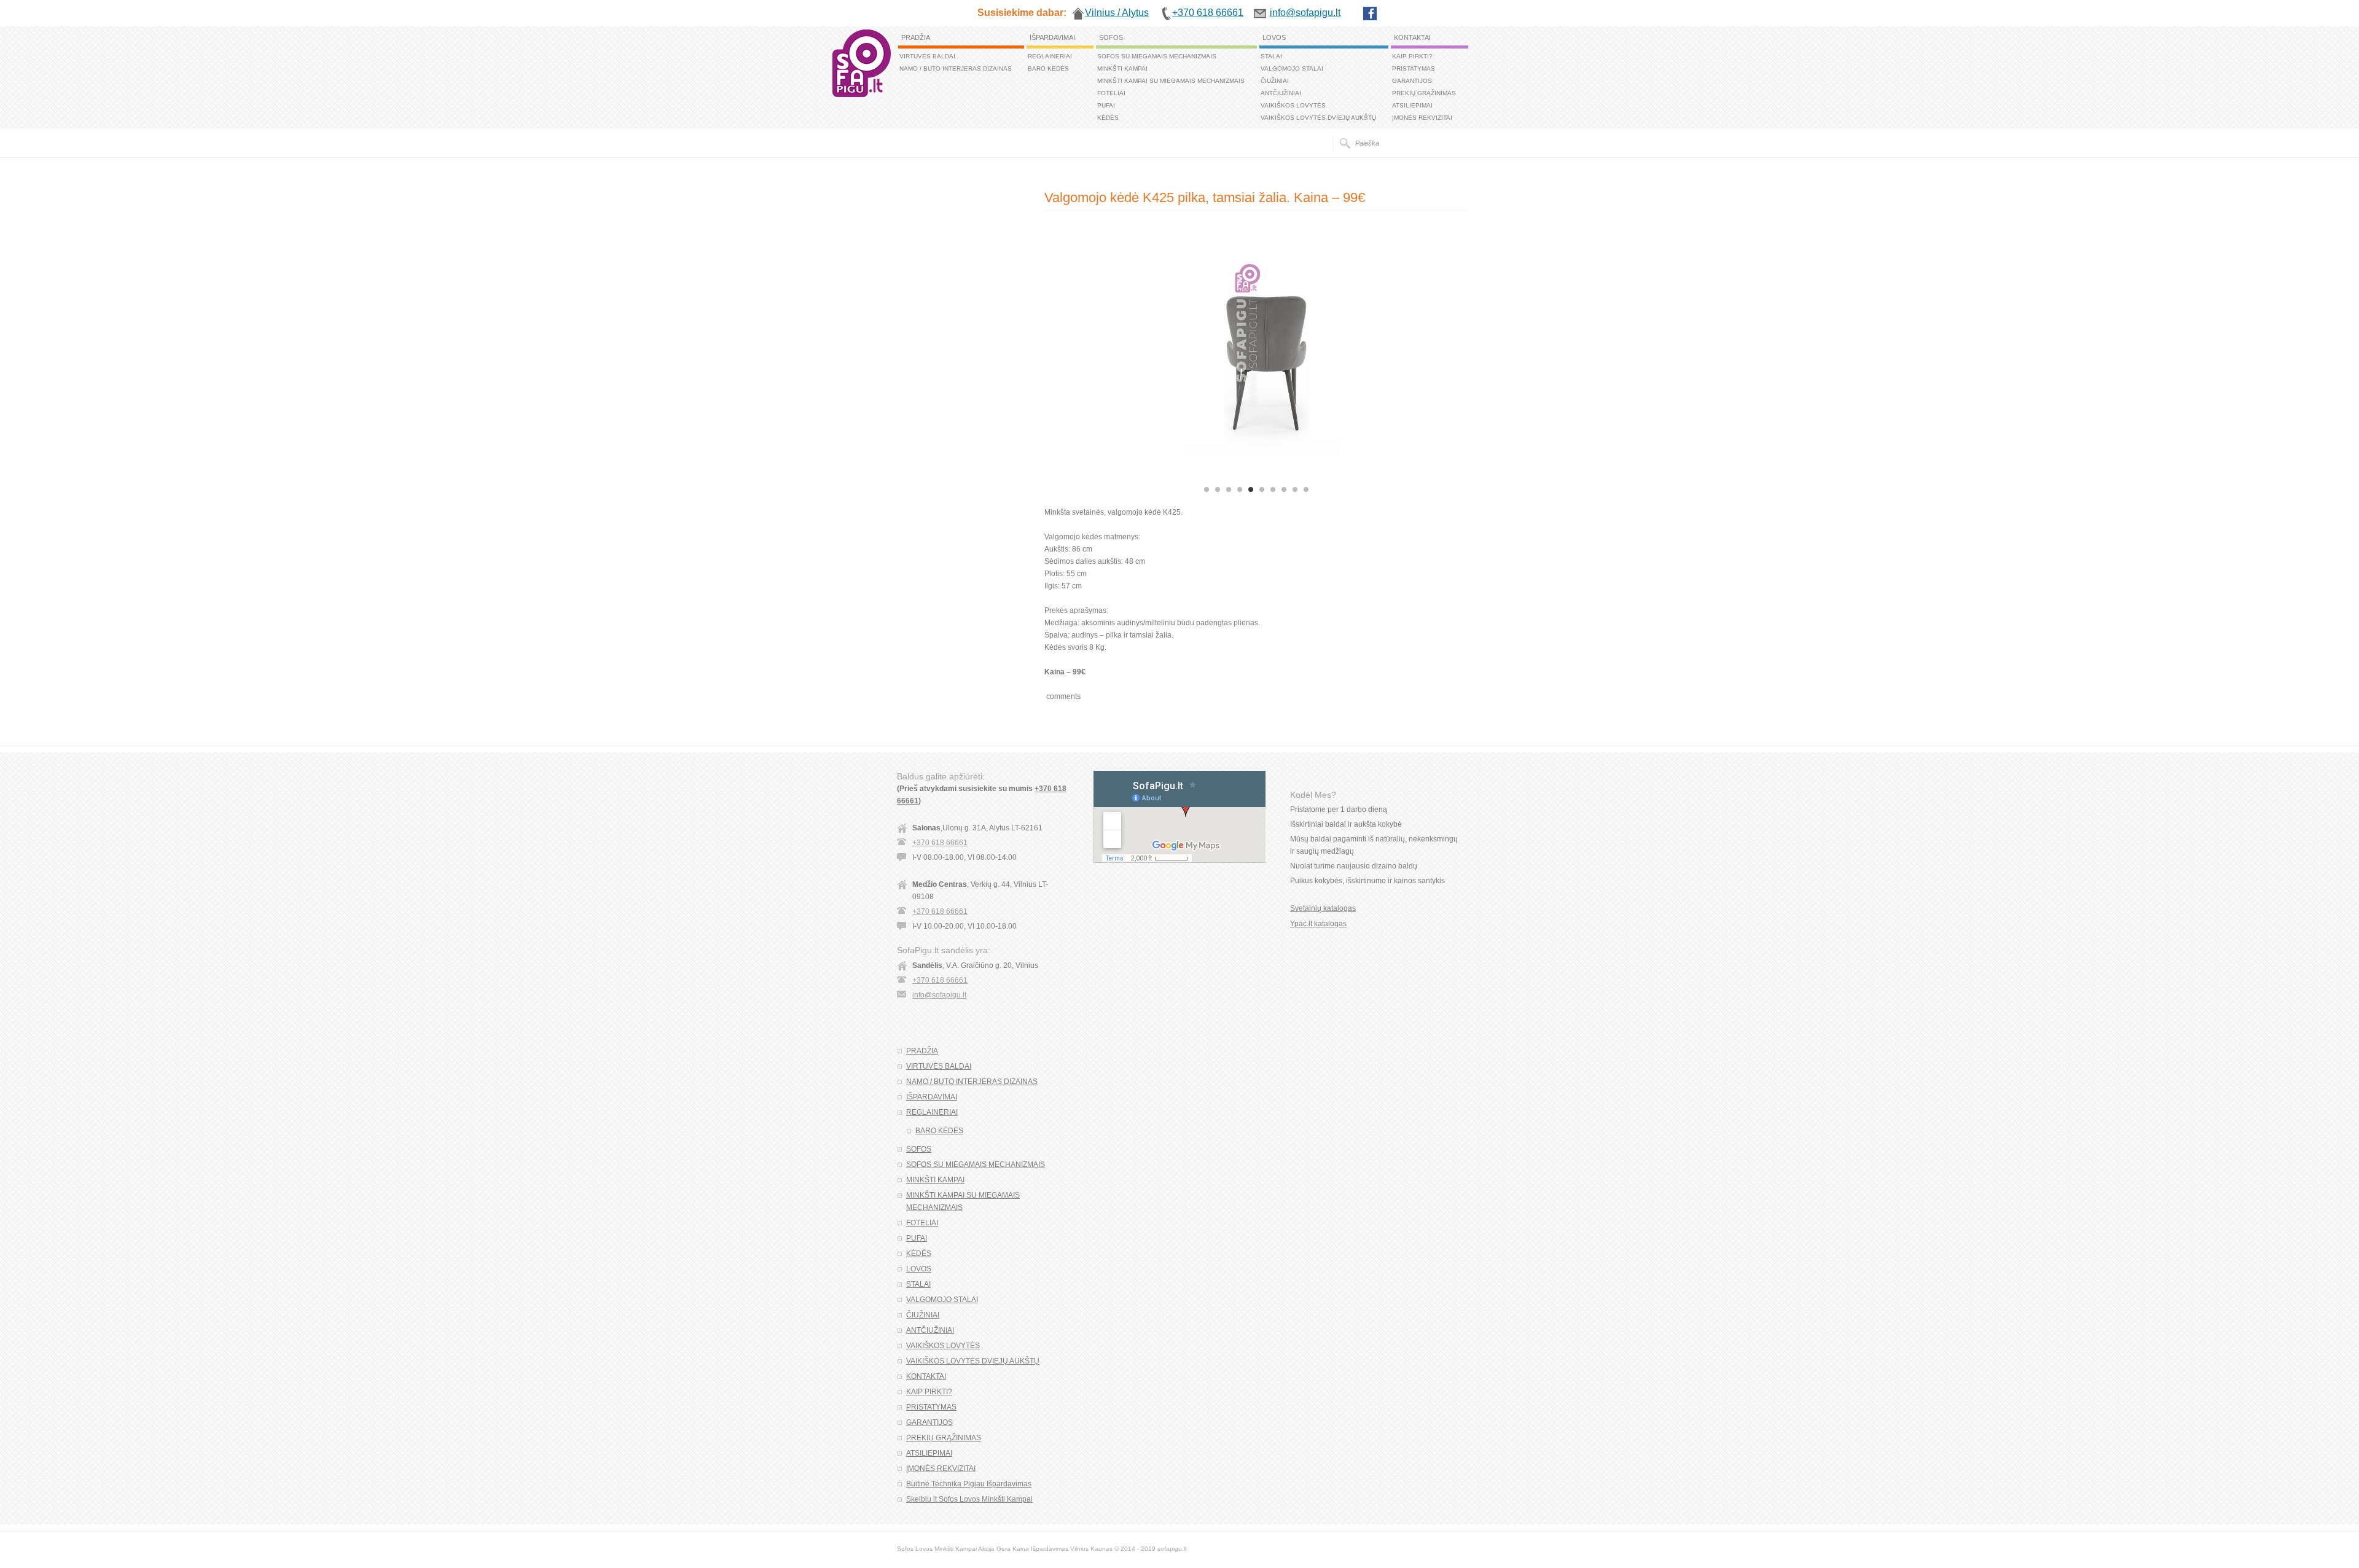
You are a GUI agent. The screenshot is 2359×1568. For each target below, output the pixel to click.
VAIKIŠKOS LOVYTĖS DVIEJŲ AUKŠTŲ (1318, 118)
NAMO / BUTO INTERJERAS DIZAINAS (956, 68)
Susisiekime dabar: (1022, 13)
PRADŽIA (916, 37)
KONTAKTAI (1412, 37)
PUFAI (1106, 105)
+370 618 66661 (940, 843)
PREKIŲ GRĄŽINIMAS (1424, 93)
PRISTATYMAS (1414, 68)
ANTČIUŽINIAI (1281, 93)
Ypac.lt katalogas (1318, 924)
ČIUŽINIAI (1275, 81)
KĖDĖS (1108, 118)
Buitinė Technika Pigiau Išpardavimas (969, 1484)
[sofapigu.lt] (862, 95)
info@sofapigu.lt (939, 995)
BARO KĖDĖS (1048, 68)
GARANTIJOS (1412, 81)
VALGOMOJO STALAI (1292, 68)
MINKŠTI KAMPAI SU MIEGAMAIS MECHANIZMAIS (1171, 81)
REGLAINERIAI (1050, 56)
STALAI (1271, 56)
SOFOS (1111, 37)
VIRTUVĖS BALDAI (927, 56)
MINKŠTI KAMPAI (1122, 68)
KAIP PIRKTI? (1412, 56)
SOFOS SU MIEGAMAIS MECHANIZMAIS (1157, 56)
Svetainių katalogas (1323, 908)
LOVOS (1274, 37)
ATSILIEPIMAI (1412, 105)
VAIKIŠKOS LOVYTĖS (1293, 105)
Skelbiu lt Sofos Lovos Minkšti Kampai (969, 1499)
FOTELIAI (1111, 93)
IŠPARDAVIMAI (1052, 37)
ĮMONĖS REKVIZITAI (1422, 118)
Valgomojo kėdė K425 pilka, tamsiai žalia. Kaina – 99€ (1205, 197)
